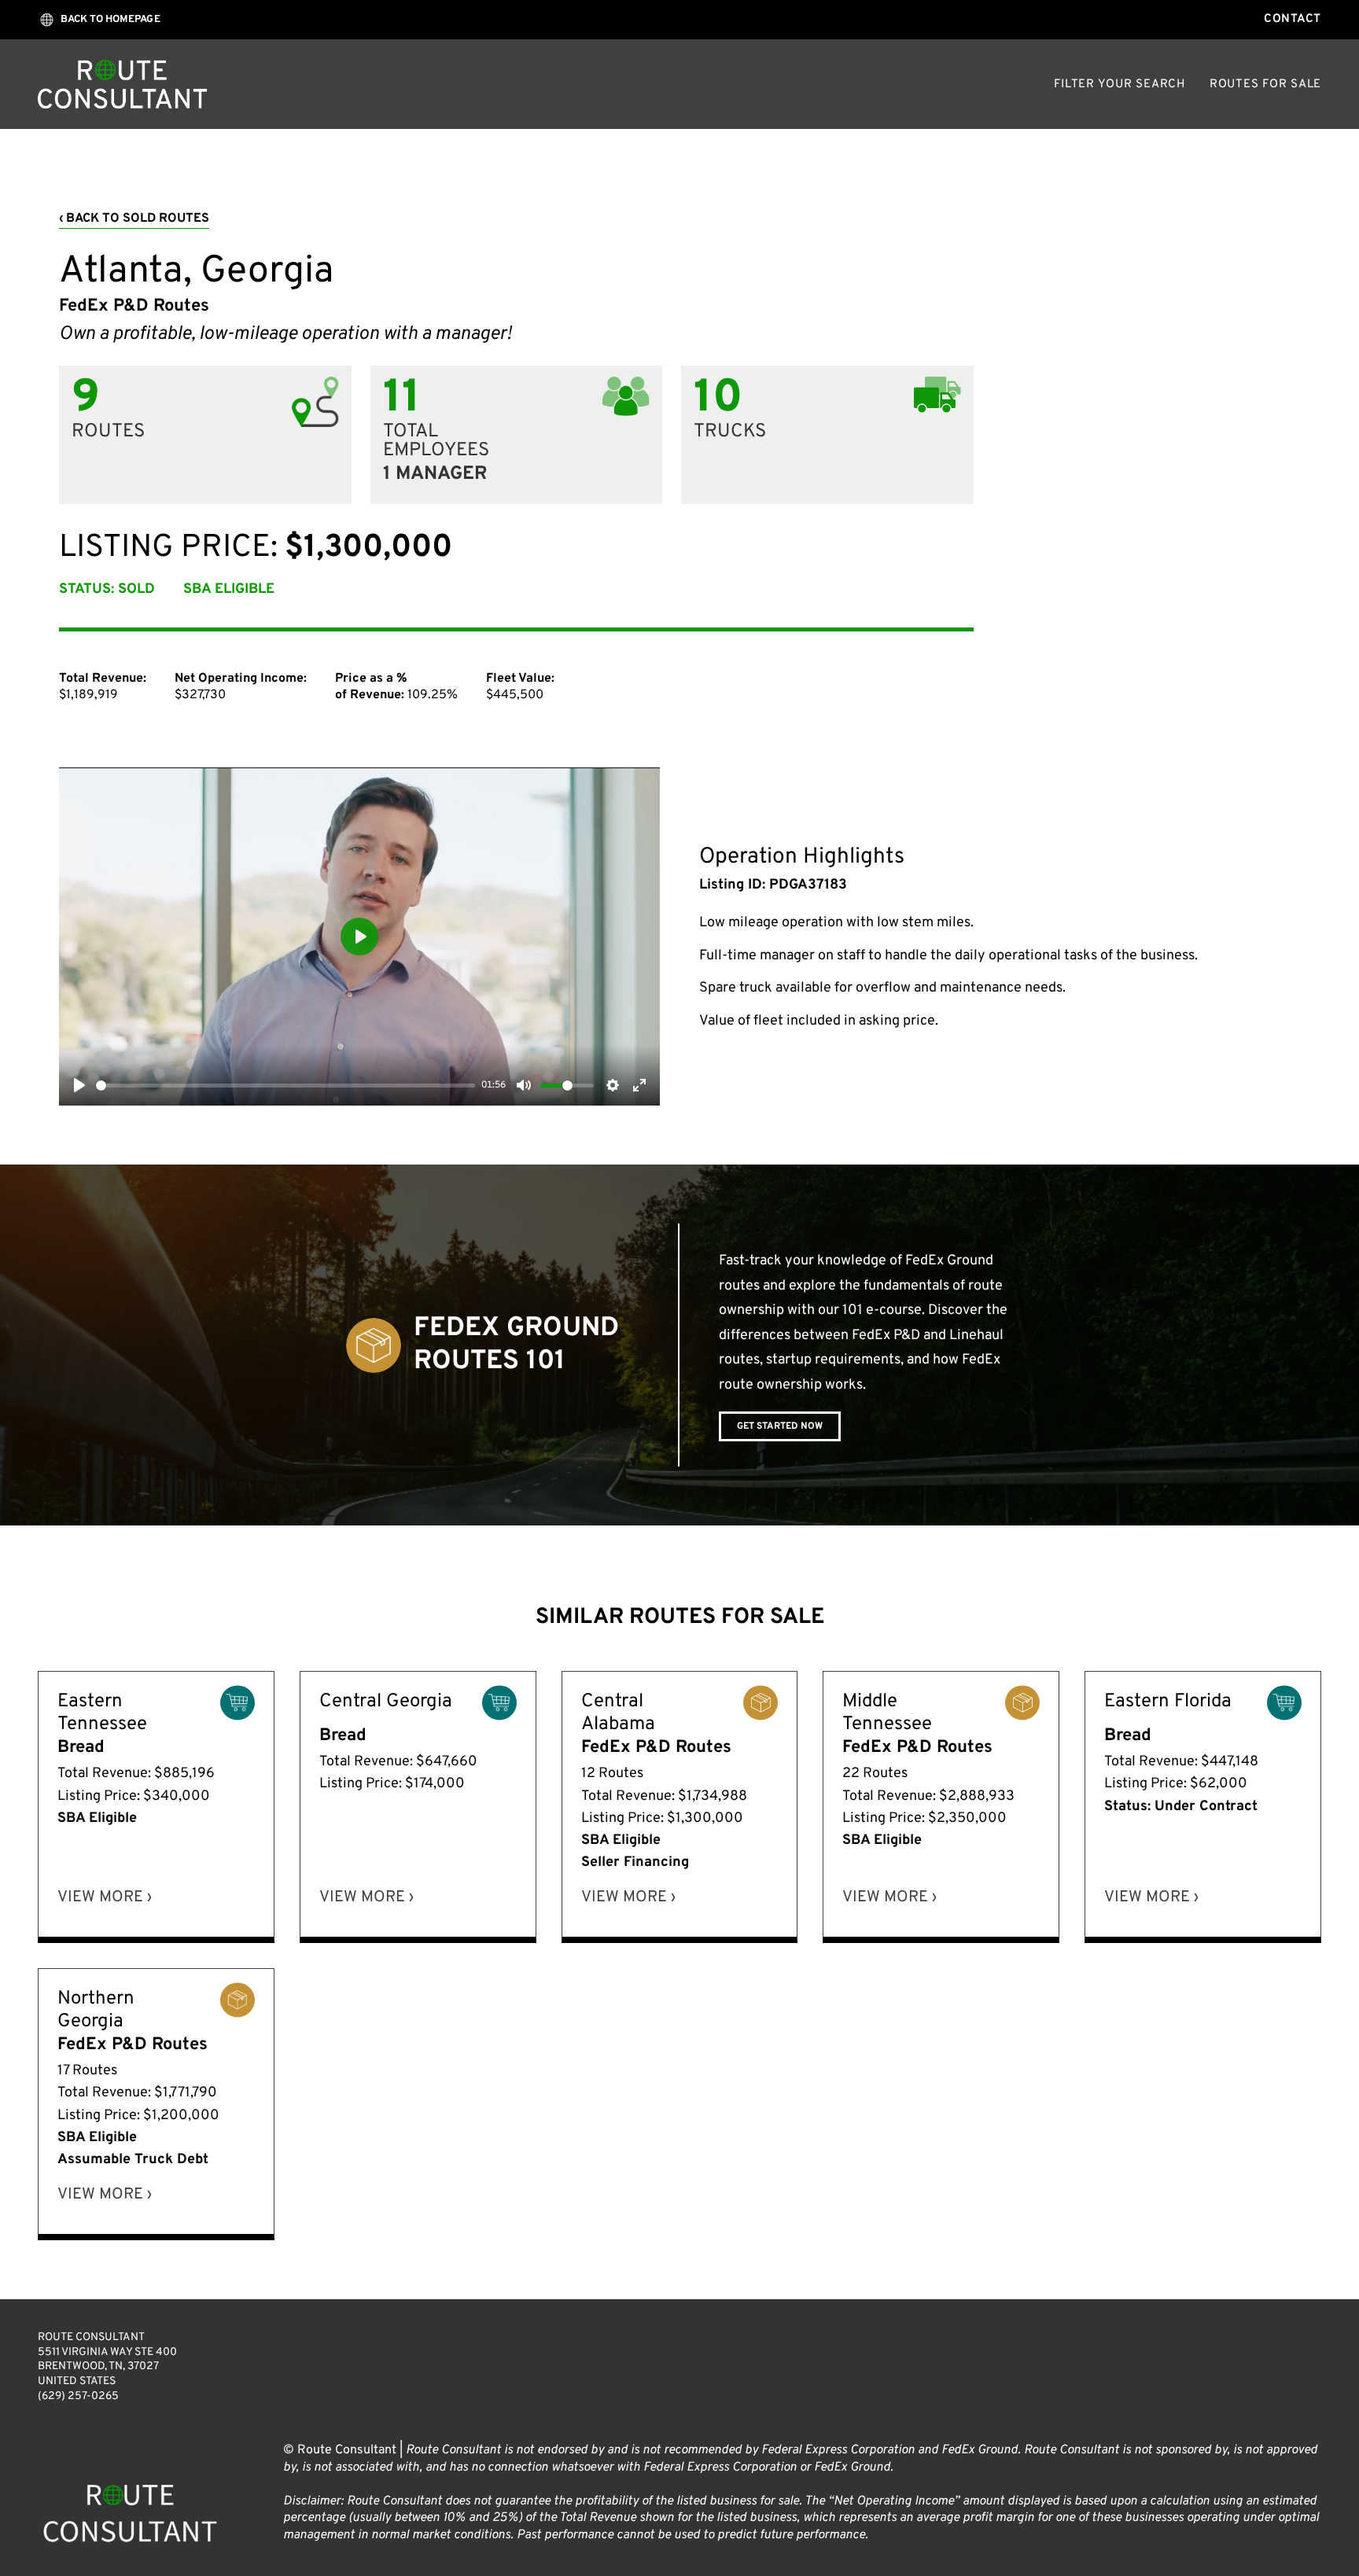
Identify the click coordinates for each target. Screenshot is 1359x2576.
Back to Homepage (110, 20)
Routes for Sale (1265, 85)
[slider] (285, 1086)
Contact (1293, 19)
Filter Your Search (1120, 85)
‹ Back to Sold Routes (134, 219)
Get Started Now (780, 1426)
